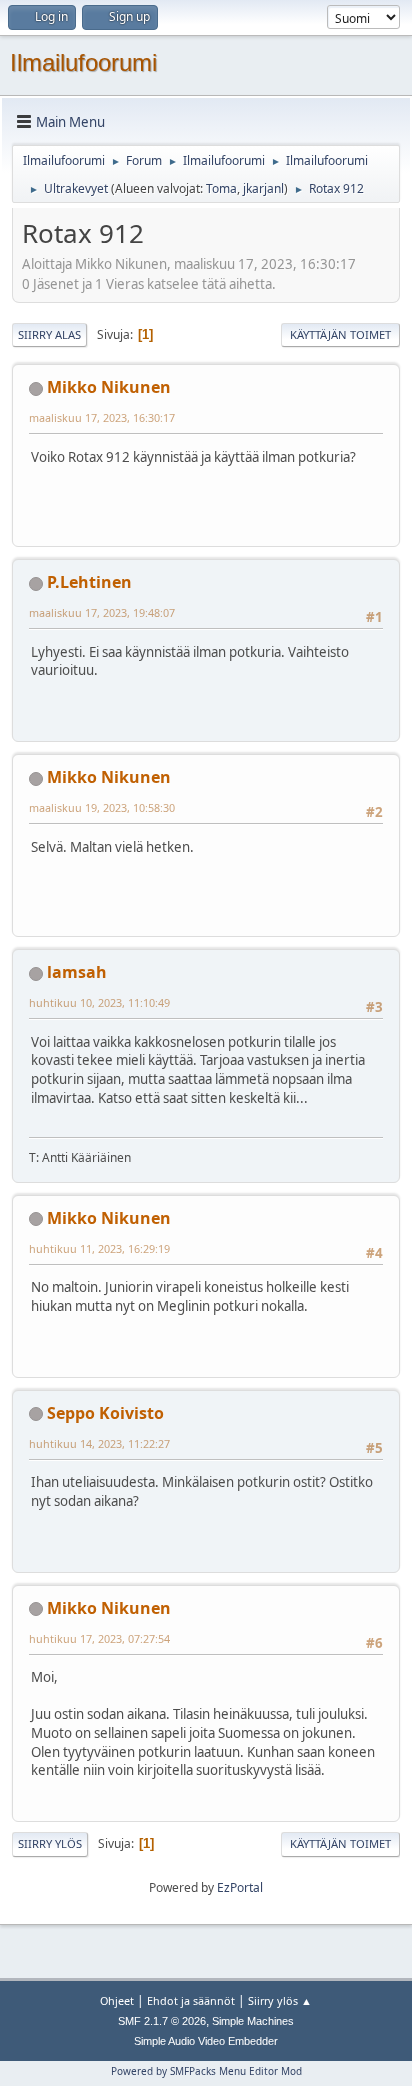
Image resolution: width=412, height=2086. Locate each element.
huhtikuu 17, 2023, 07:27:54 (99, 1638)
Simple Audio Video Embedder (206, 2041)
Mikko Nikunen (109, 387)
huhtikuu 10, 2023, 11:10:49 (99, 1002)
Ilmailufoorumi (83, 62)
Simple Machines (253, 2021)
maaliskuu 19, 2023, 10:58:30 (102, 807)
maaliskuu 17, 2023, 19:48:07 (102, 612)
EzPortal (240, 1887)
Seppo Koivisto (105, 1413)
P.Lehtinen (89, 582)
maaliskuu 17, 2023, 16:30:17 (102, 417)
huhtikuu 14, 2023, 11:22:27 (99, 1443)
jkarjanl (263, 188)
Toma (221, 188)
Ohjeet (117, 2000)
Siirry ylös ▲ (280, 2000)
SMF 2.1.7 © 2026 (162, 2021)
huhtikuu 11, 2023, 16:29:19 (99, 1248)
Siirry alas (49, 334)
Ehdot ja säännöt (191, 2000)
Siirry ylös (50, 1843)
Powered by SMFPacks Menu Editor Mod (206, 2071)
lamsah (77, 972)
